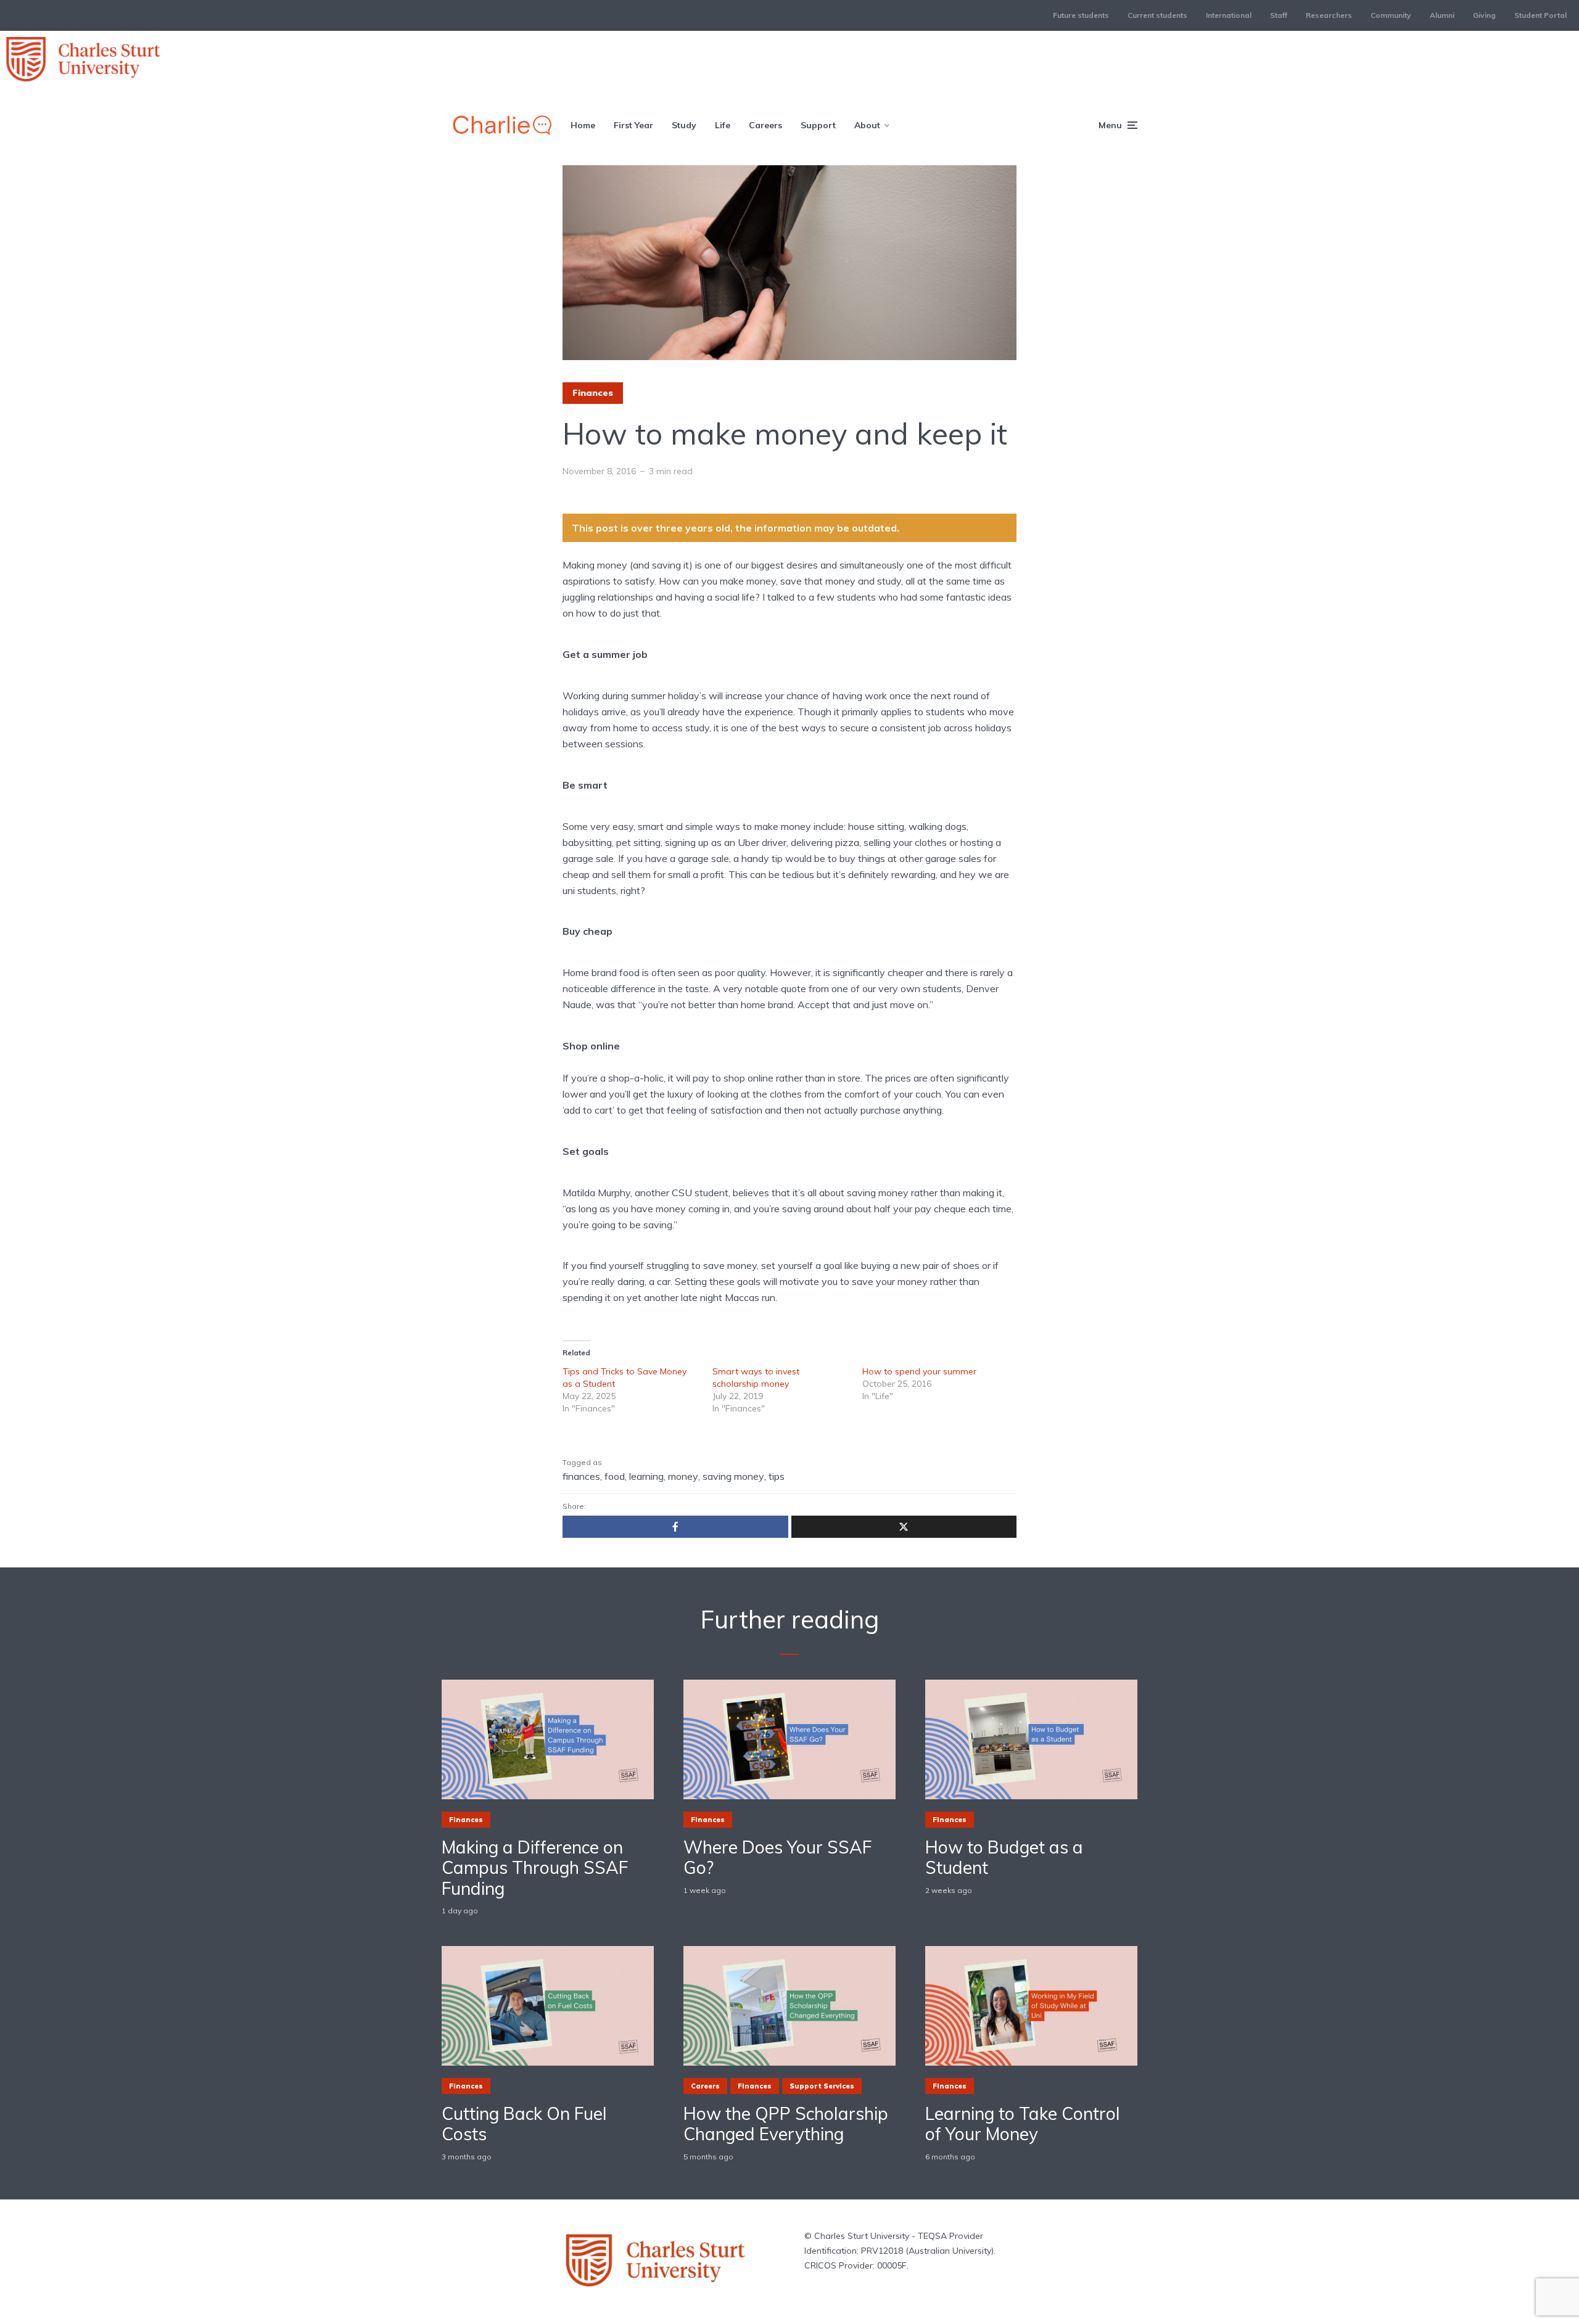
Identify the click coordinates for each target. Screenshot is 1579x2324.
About (867, 125)
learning (646, 1476)
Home (583, 125)
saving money (733, 1476)
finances (581, 1476)
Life (723, 125)
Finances (593, 393)
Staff (1279, 15)
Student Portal (1540, 15)
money (683, 1476)
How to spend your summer (919, 1371)
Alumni (1442, 15)
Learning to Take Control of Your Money (1023, 2124)
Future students (1081, 15)
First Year (633, 125)
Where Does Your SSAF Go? (777, 1858)
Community (1391, 15)
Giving (1484, 15)
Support (818, 125)
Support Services (822, 2086)
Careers (765, 125)
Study (684, 125)
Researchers (1329, 15)
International (1229, 15)
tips (777, 1476)
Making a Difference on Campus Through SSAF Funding (535, 1868)
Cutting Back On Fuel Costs (524, 2124)
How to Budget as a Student (1004, 1858)
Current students (1157, 15)
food (615, 1476)
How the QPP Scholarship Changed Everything (786, 2124)
